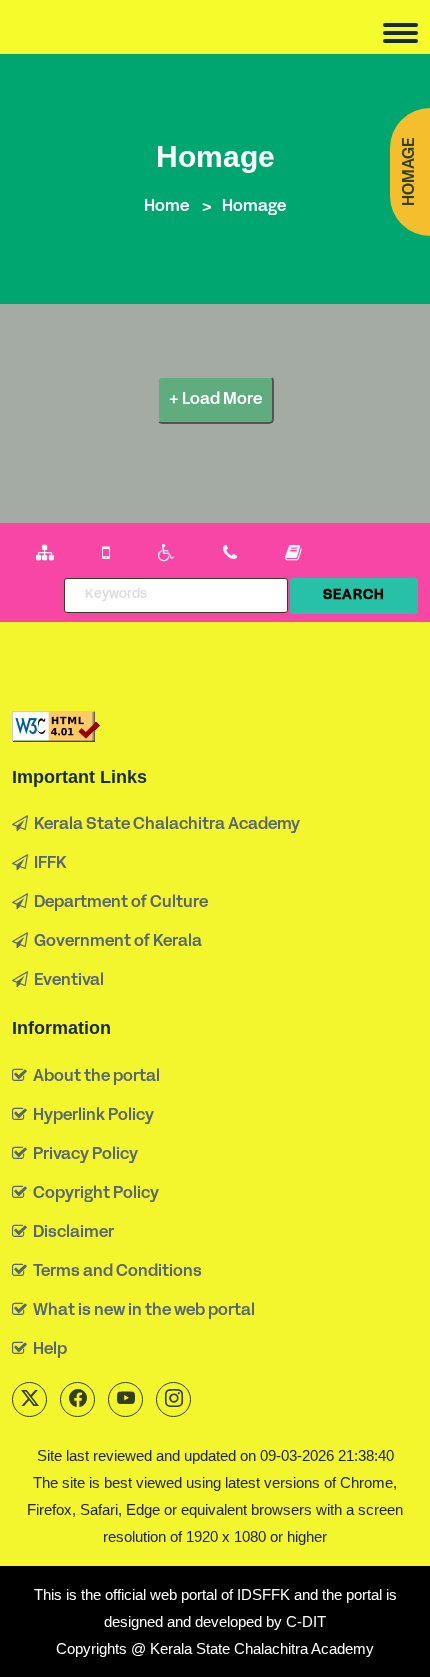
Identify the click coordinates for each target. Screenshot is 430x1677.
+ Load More (215, 400)
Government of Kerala (115, 942)
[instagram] (173, 1399)
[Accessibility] (166, 554)
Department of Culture (118, 903)
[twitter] (29, 1399)
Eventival (66, 981)
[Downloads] (293, 554)
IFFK (47, 864)
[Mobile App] (106, 554)
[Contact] (230, 554)
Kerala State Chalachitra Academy (164, 825)
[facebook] (77, 1399)
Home (166, 207)
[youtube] (125, 1399)
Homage (410, 172)
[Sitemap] (45, 554)
